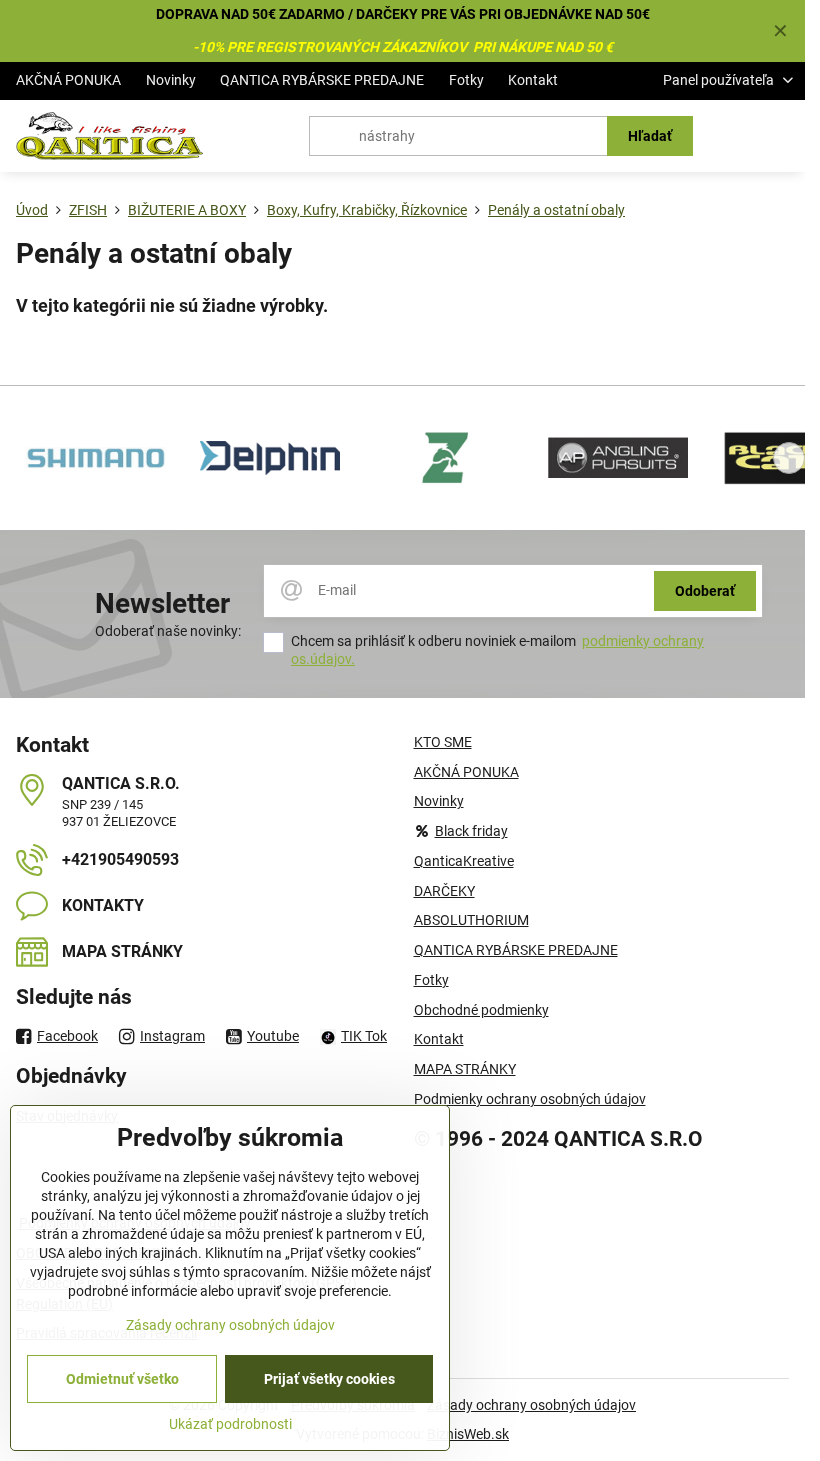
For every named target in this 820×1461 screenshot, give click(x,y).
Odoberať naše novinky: (168, 631)
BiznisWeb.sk (468, 1434)
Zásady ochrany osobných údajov (531, 1405)
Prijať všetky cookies (329, 1379)
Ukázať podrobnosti (230, 1424)
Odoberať (705, 591)
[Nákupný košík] (733, 136)
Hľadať (650, 136)
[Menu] (781, 136)
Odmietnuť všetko (122, 1379)
